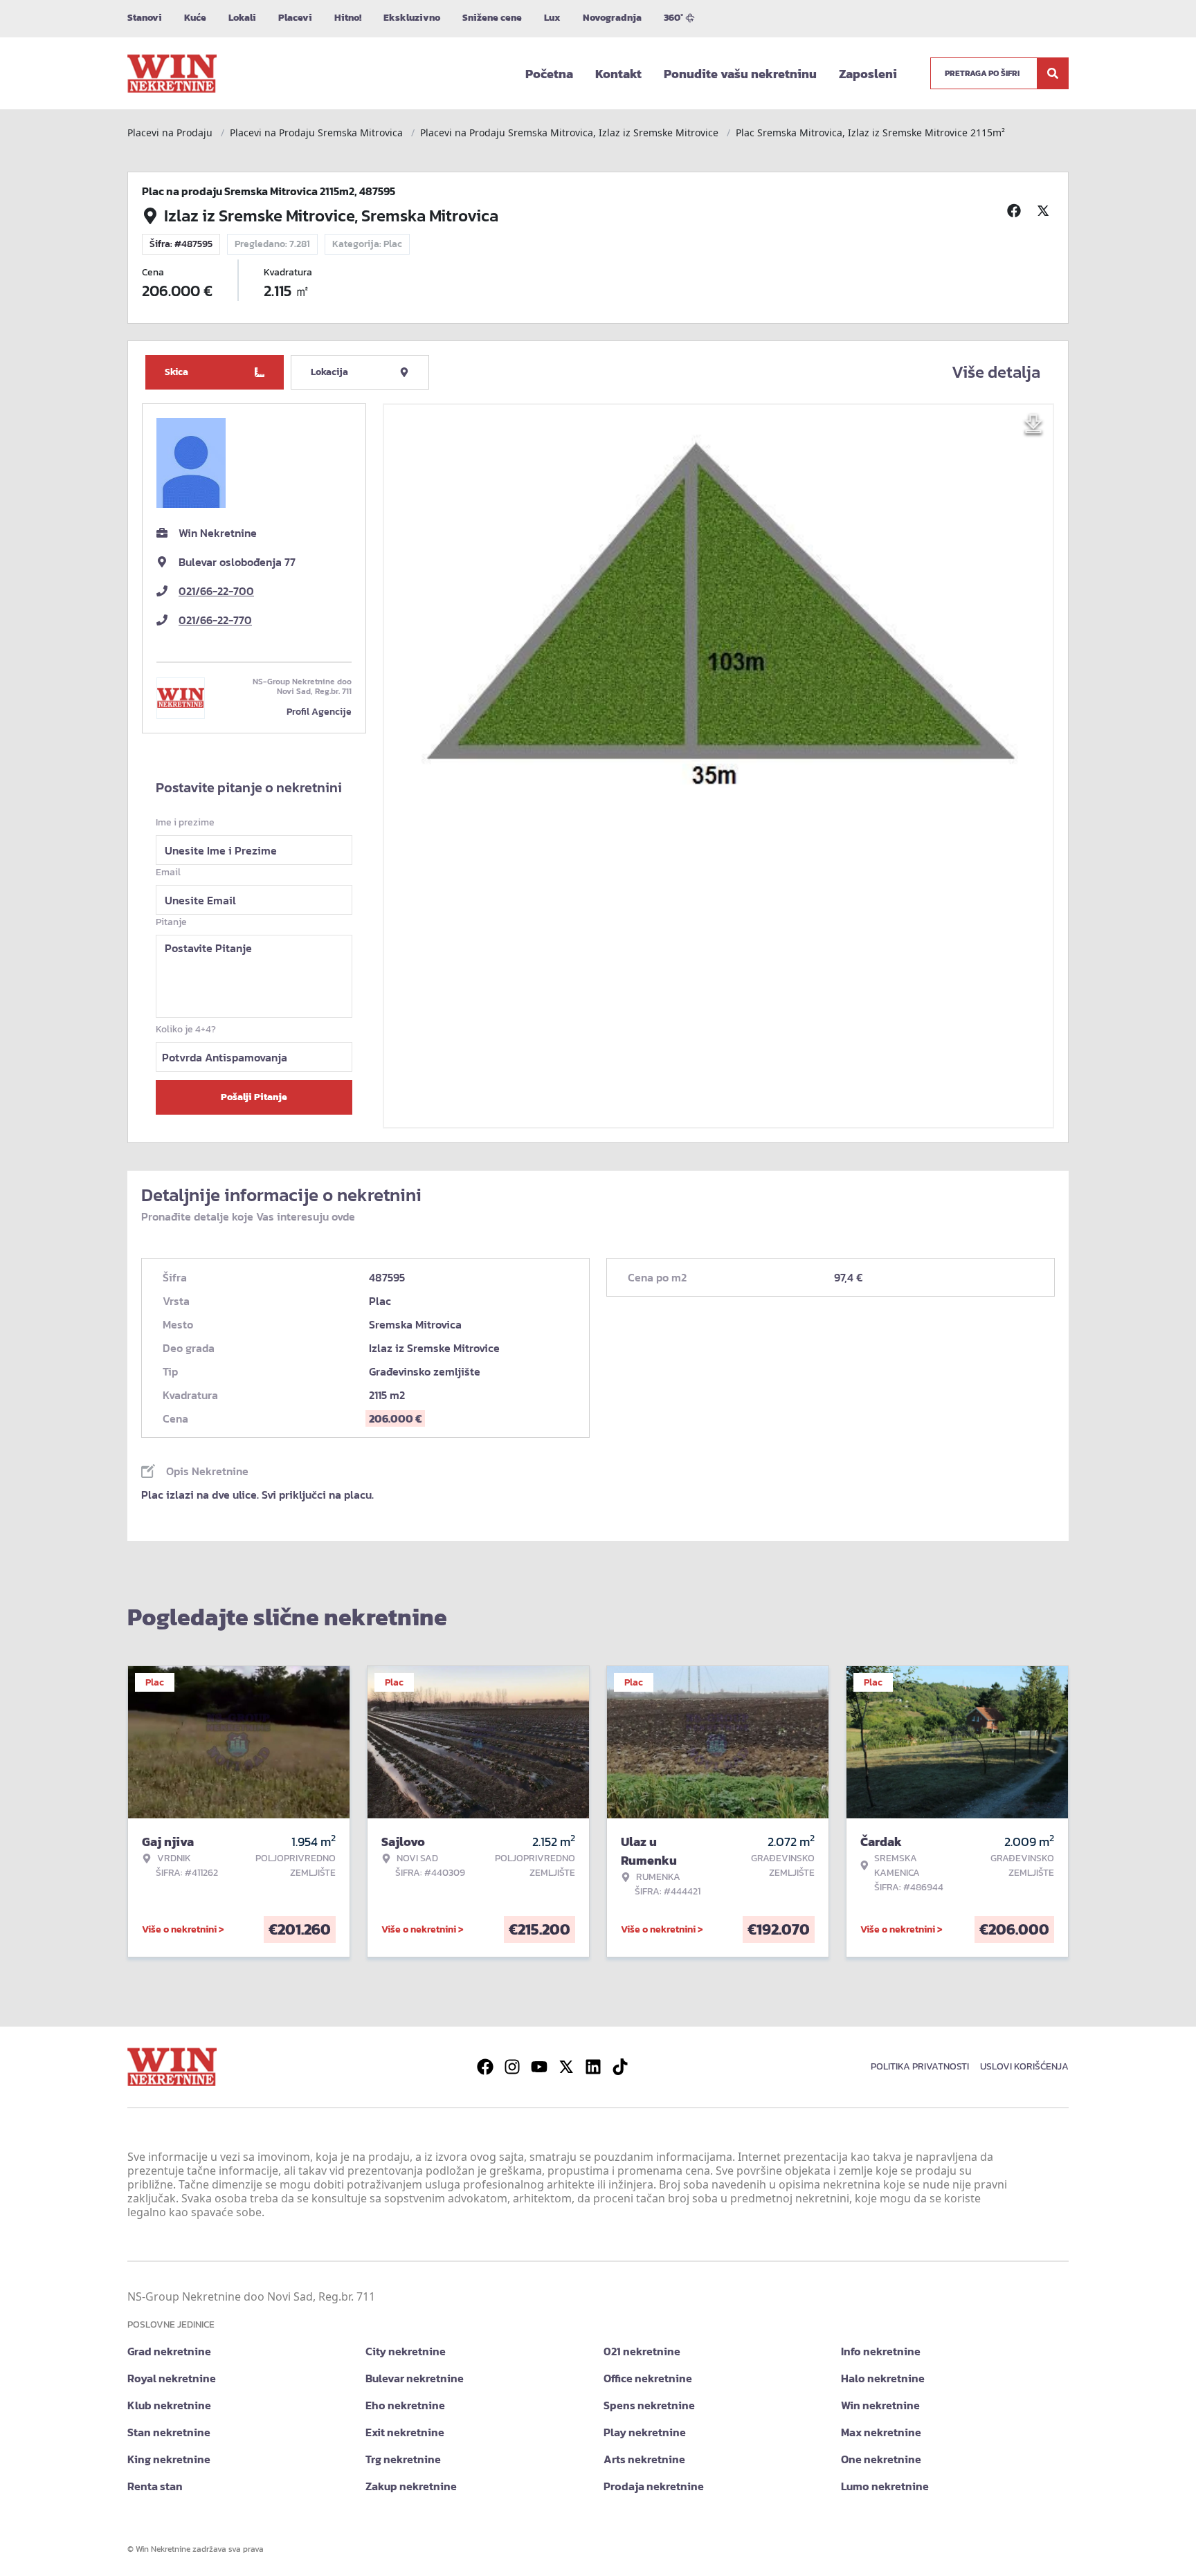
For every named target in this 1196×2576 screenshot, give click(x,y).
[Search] (1053, 73)
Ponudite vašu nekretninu (740, 74)
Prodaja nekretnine (654, 2486)
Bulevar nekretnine (415, 2378)
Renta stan (155, 2486)
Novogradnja (612, 18)
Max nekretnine (881, 2432)
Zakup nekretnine (411, 2486)
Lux (552, 18)
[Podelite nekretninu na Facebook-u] (1016, 210)
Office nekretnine (648, 2378)
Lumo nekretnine (885, 2486)
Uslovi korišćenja (1024, 2066)
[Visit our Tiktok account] (620, 2067)
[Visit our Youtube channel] (539, 2067)
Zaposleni (868, 74)
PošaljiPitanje (254, 1097)
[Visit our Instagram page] (512, 2067)
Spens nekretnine (649, 2405)
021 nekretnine (642, 2351)
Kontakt (618, 74)
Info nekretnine (881, 2351)
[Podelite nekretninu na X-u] (1045, 210)
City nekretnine (406, 2351)
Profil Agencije (319, 712)
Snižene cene (492, 18)
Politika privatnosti (920, 2066)
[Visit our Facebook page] (485, 2067)
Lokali (242, 18)
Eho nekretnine (405, 2405)
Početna (549, 74)
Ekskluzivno (412, 18)
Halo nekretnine (883, 2378)
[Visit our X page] (566, 2067)
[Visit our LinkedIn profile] (593, 2067)
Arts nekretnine (644, 2459)
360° (673, 18)
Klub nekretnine (169, 2405)
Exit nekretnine (405, 2432)
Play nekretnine (645, 2432)
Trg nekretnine (403, 2459)
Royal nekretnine (172, 2378)
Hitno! (348, 18)
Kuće (195, 18)
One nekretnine (881, 2459)
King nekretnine (169, 2459)
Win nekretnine (880, 2405)
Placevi (295, 18)
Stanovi (145, 18)
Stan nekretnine (169, 2432)
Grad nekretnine (169, 2351)
